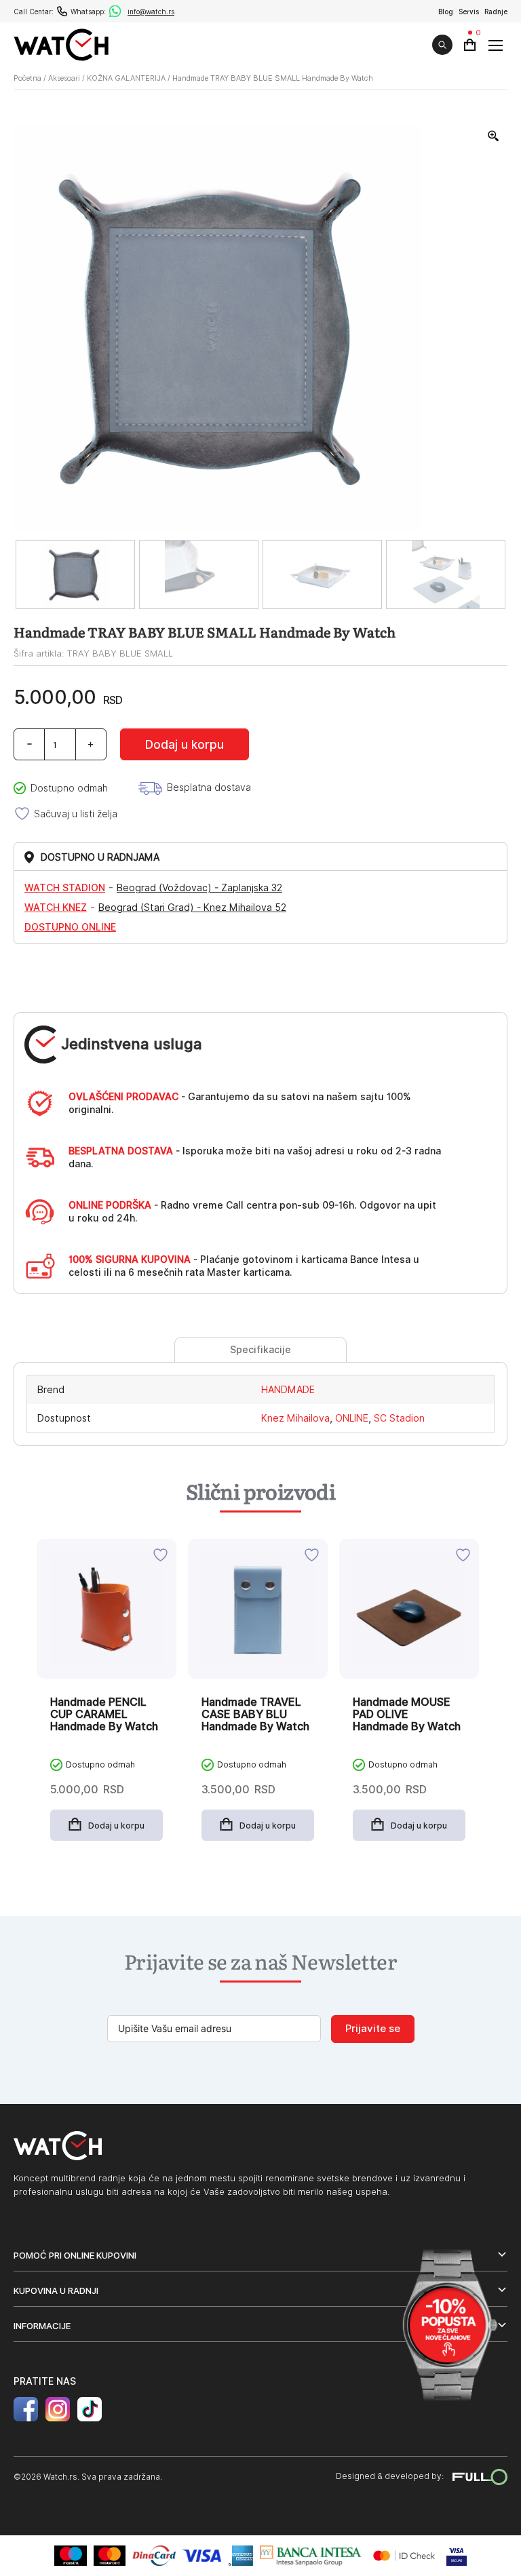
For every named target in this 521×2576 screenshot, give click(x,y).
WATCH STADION (65, 888)
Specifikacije (260, 1350)
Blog (446, 12)
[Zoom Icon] (494, 136)
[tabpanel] (107, 1700)
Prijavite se (373, 2029)
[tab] (260, 1350)
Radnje (496, 12)
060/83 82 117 (62, 11)
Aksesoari (64, 78)
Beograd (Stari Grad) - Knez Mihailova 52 (192, 908)
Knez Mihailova (295, 1418)
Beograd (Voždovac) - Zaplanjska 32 (199, 888)
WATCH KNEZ (56, 908)
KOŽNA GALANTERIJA (126, 78)
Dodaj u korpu (185, 745)
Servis (469, 12)
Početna (27, 78)
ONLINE (352, 1418)
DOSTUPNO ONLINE (70, 927)
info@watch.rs (151, 12)
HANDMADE (288, 1390)
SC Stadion (399, 1418)
